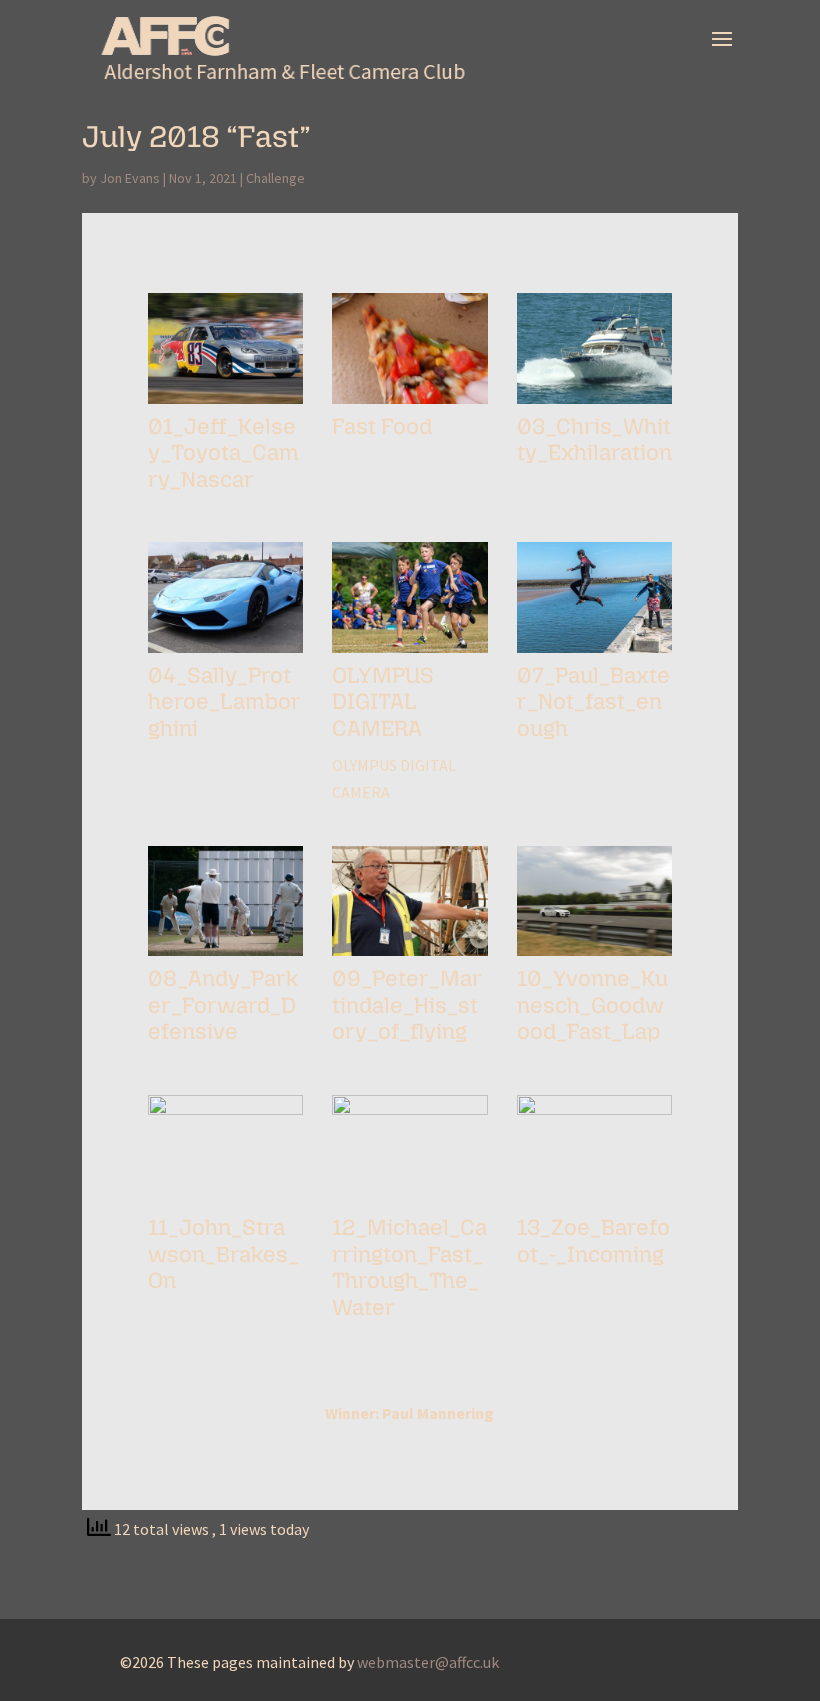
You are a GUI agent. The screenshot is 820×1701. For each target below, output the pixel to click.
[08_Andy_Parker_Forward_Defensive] (226, 956)
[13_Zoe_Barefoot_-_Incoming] (595, 1205)
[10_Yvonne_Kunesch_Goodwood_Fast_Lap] (595, 956)
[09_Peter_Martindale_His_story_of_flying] (410, 956)
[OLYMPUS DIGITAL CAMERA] (410, 653)
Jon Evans (130, 178)
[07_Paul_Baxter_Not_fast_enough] (595, 653)
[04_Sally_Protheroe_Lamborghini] (226, 653)
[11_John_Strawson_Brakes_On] (226, 1205)
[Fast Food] (410, 404)
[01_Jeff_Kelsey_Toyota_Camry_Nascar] (226, 404)
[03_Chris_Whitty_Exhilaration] (595, 404)
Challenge (275, 178)
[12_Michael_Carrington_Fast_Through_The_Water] (410, 1205)
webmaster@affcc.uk (428, 1662)
